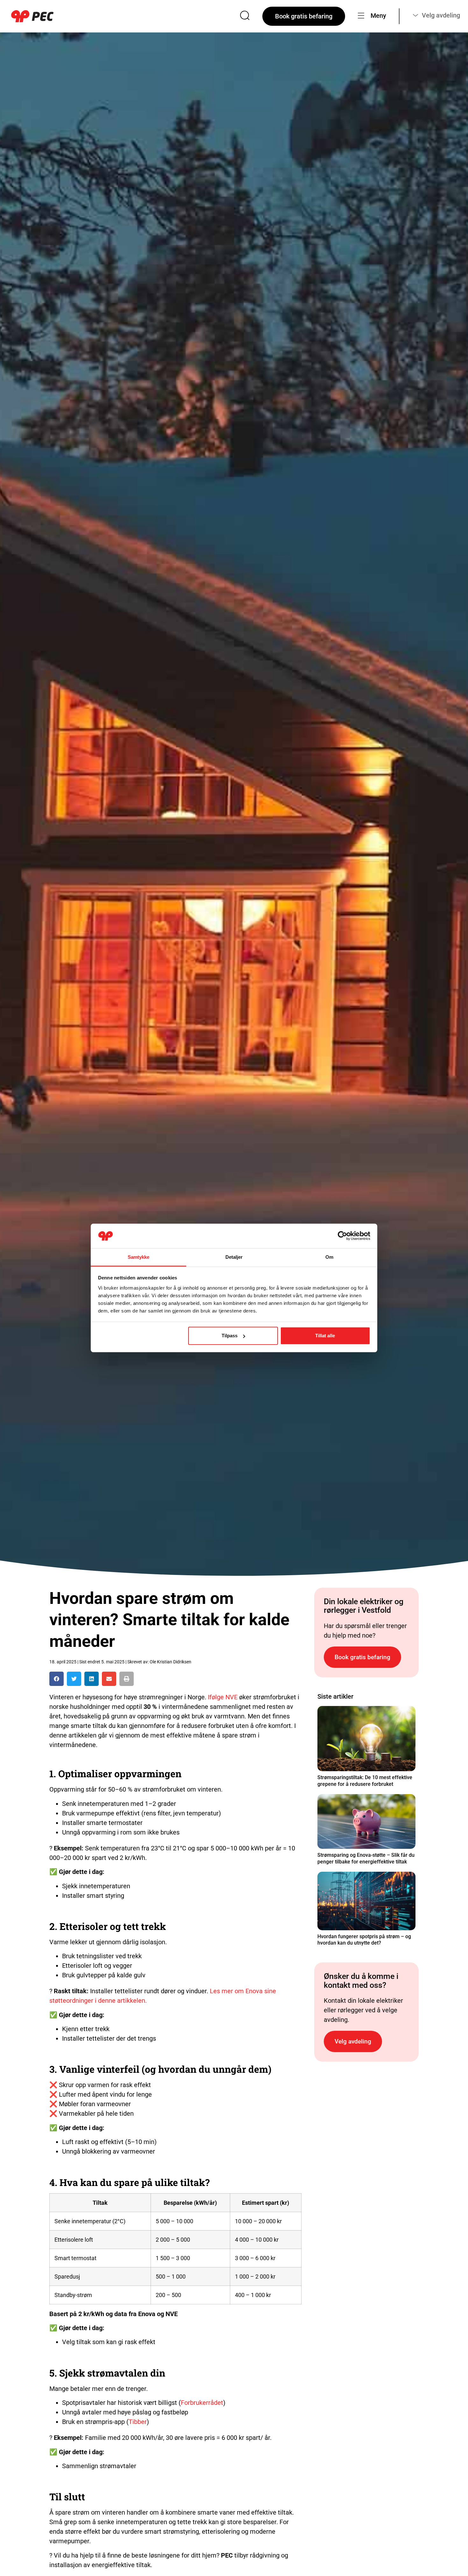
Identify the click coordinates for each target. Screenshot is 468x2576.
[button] (57, 1679)
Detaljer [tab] (234, 1257)
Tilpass (230, 1336)
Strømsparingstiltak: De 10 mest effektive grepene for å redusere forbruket (365, 1781)
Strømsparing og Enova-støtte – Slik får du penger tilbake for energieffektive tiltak (366, 1858)
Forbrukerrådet (202, 2403)
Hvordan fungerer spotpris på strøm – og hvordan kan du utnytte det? (364, 1940)
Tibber (138, 2422)
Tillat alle (325, 1336)
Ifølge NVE (223, 1697)
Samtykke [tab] (139, 1257)
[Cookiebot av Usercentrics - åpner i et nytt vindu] (342, 1236)
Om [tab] (329, 1257)
